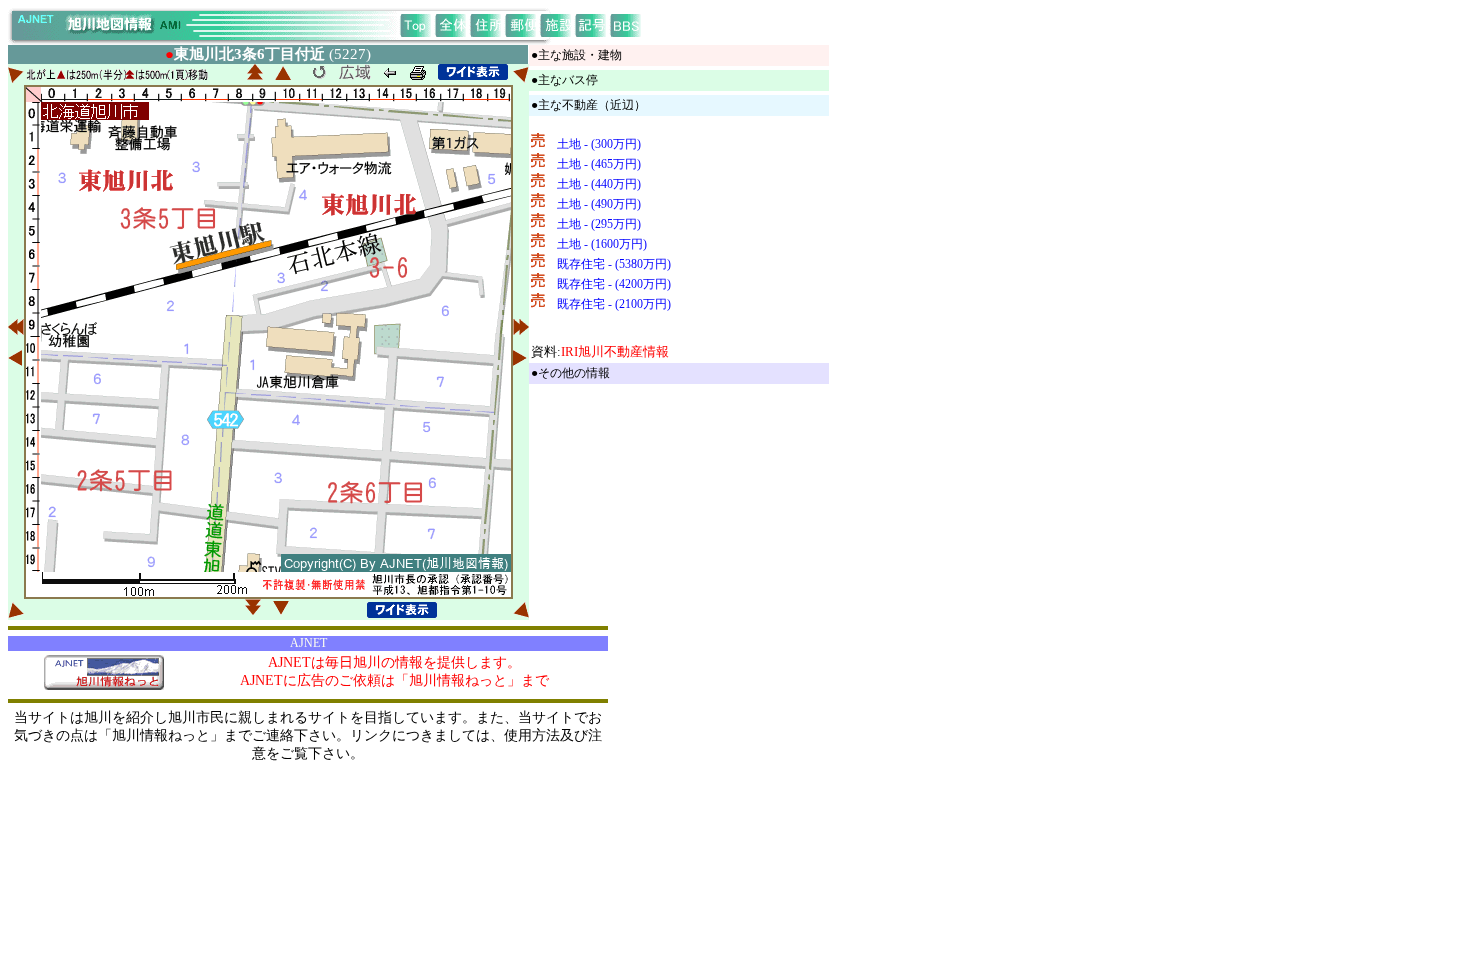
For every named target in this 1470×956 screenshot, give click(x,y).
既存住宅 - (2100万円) (614, 304)
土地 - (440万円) (599, 184)
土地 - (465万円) (599, 164)
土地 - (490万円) (599, 204)
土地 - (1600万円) (602, 244)
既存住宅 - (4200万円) (614, 284)
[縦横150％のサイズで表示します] (473, 72)
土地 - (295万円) (599, 224)
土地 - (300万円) (599, 144)
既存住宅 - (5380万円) (614, 264)
